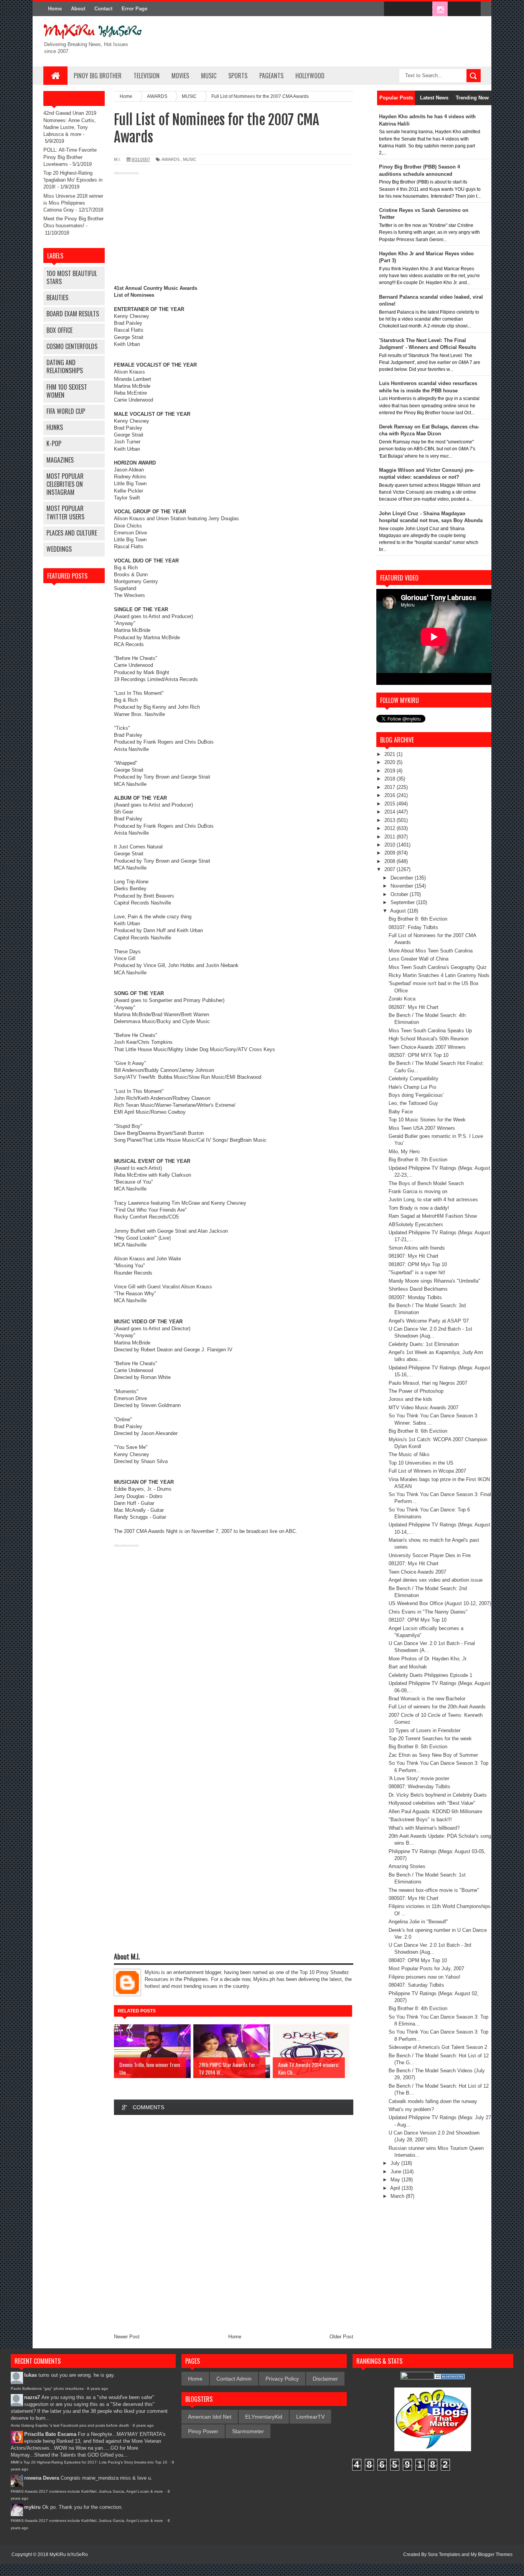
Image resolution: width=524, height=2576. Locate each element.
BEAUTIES (57, 298)
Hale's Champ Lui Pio (412, 1087)
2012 (391, 828)
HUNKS (55, 427)
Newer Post (127, 2337)
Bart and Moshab (408, 1667)
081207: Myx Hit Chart (414, 1563)
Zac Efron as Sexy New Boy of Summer (433, 1755)
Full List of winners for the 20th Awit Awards (437, 1707)
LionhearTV (310, 2417)
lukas (30, 2375)
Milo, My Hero (404, 1152)
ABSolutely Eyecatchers (416, 1224)
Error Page (134, 9)
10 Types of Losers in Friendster (424, 1730)
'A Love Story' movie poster (419, 1778)
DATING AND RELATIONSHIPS (65, 366)
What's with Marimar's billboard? (424, 1828)
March (398, 2196)
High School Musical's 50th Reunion (428, 1039)
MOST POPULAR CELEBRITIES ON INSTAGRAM (65, 484)
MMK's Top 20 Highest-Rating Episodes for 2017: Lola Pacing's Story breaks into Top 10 (90, 2462)
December (403, 878)
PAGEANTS (271, 76)
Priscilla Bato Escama (50, 2434)
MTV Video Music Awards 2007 (423, 1408)
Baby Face (401, 1112)
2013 (391, 820)
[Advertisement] (234, 231)
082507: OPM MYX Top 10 (419, 1055)
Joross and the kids (410, 1399)
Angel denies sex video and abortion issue (436, 1580)
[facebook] (392, 9)
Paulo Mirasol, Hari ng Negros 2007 (428, 1383)
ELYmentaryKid (264, 2417)
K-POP (54, 443)
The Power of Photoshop (416, 1391)
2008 (391, 861)
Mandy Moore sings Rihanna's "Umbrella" (434, 1281)
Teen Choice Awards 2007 (417, 1572)
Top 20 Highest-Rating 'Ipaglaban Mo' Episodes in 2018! (73, 180)
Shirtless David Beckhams (418, 1289)
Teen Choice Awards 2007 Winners (427, 1047)
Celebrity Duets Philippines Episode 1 (430, 1675)
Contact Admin (234, 2379)
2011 (391, 837)
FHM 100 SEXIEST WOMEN (67, 391)
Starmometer (248, 2431)
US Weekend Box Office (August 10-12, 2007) (440, 1603)
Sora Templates (444, 2555)
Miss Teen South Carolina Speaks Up (430, 1031)
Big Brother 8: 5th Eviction (418, 1747)
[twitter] (408, 9)
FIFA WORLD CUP (66, 411)
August (399, 911)
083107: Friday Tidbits (413, 927)
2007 (391, 869)
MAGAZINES (60, 460)
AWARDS (171, 159)
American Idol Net (210, 2417)
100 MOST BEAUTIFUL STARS (72, 277)
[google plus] (472, 9)
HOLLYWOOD (310, 76)
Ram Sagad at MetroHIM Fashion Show (433, 1216)
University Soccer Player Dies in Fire (430, 1555)
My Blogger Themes (492, 2555)
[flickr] (424, 9)
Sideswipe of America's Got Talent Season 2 (438, 2047)
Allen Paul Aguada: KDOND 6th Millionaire (435, 1811)
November (403, 886)
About (78, 9)
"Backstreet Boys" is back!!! (420, 1820)
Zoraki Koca (402, 999)
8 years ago (98, 2388)
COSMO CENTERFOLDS (72, 346)
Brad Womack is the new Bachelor (427, 1699)
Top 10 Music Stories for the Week (427, 1120)
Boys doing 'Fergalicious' (416, 1095)
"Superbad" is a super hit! (417, 1272)
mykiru (32, 2507)
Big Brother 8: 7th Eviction (418, 1160)
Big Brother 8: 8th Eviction (418, 919)
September (403, 902)
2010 (391, 845)
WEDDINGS (59, 549)
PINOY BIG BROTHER (98, 76)
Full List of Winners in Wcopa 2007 (427, 1471)
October (400, 894)
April (396, 2188)
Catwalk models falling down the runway (433, 2101)
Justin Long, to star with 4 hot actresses (433, 1200)
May (396, 2180)
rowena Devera (42, 2478)
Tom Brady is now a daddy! (419, 1208)
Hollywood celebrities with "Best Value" (432, 1803)
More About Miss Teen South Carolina (431, 951)
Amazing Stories (407, 1866)
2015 (391, 804)
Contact (103, 9)
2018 (391, 779)
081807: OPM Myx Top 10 (418, 1264)
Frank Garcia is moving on (418, 1191)
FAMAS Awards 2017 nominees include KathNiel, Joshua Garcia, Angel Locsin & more (87, 2491)
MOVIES (180, 76)
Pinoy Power (203, 2431)
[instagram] (440, 9)
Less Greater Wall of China (419, 959)
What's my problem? (411, 2109)
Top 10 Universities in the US (421, 1463)
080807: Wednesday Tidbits (419, 1787)
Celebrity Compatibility (414, 1079)
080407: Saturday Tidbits (416, 1985)
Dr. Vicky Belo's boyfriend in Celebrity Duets (438, 1795)
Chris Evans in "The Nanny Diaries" (428, 1612)
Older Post (341, 2337)
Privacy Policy (282, 2379)
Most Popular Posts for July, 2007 (426, 1968)
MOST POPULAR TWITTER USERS (65, 512)
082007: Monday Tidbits (415, 1297)
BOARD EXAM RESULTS (73, 314)
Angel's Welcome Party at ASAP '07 (429, 1321)
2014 (391, 812)
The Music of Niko (409, 1454)
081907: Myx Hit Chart (414, 1256)
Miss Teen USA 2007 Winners (422, 1128)
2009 (391, 853)
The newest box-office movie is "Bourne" (434, 1890)
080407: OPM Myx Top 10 (418, 1960)
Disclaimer (325, 2379)
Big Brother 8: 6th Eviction (418, 1431)
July (396, 2163)
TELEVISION (147, 76)
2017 (391, 787)
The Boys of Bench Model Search (426, 1183)
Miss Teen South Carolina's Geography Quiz (438, 967)
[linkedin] (456, 9)
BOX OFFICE (59, 330)
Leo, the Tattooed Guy (413, 1103)
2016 (391, 795)
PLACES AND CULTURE (72, 533)
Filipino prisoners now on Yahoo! (424, 1977)
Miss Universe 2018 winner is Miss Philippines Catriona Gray (73, 203)
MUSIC (209, 76)
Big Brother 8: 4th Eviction (418, 2008)
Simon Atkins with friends (417, 1248)
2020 (391, 762)
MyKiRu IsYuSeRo (69, 2555)
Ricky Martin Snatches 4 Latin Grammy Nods (439, 975)
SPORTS (238, 76)
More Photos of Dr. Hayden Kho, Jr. (428, 1659)
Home (55, 9)
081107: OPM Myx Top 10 (418, 1620)
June (397, 2172)
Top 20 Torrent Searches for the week (430, 1739)
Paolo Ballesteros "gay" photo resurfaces (47, 2388)
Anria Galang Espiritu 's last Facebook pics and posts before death (70, 2425)
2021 (391, 754)
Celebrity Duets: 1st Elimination (424, 1344)
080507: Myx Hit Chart (414, 1898)
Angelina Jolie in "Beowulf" (418, 1922)
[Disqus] (234, 2224)
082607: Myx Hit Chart (414, 1007)
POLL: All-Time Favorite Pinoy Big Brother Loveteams (70, 157)
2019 (391, 771)
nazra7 (32, 2397)
